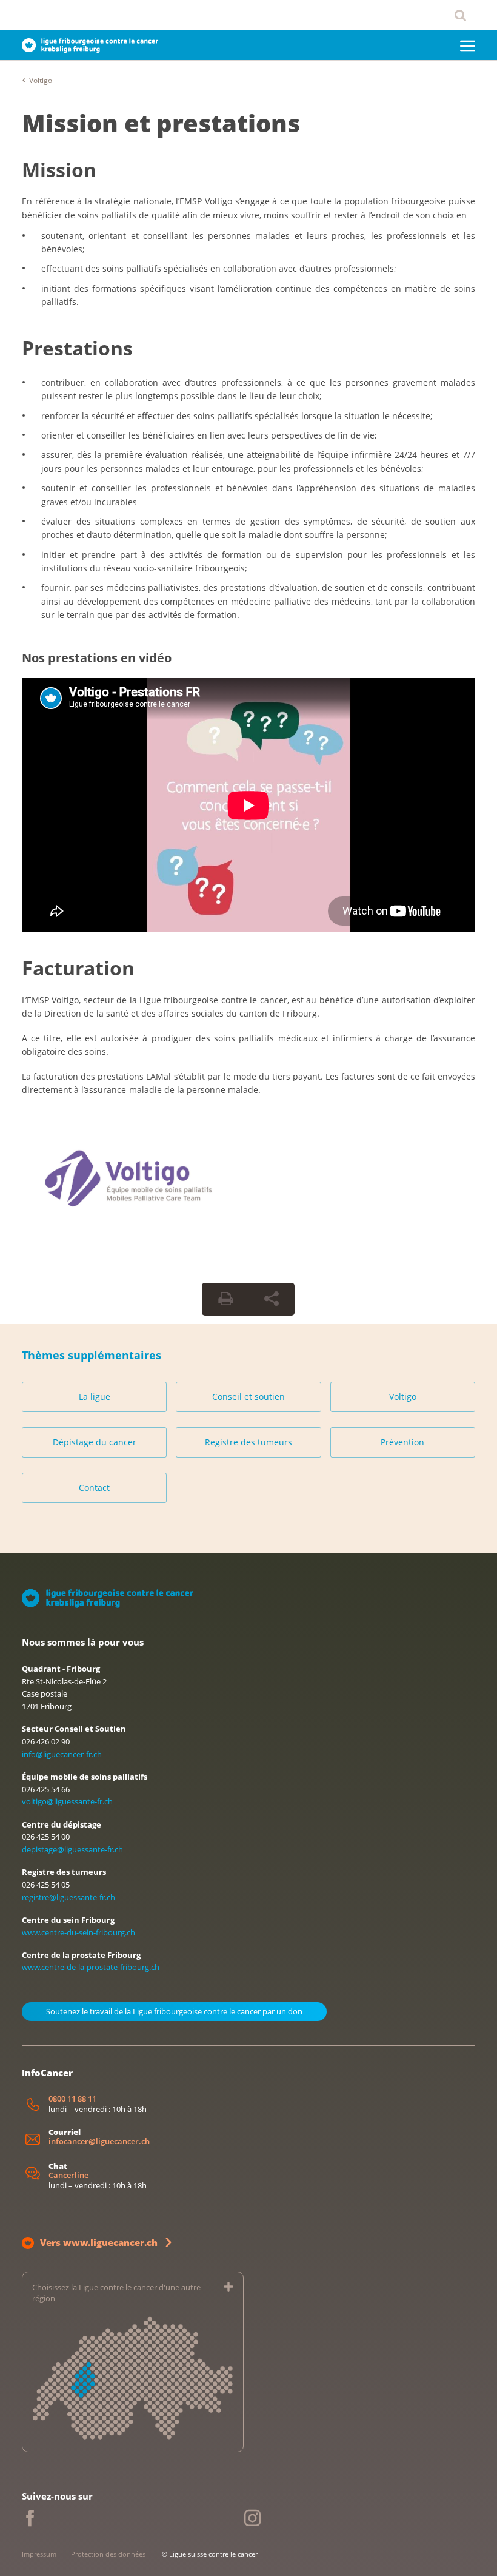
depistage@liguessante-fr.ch (72, 1849)
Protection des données (108, 2554)
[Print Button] (225, 1299)
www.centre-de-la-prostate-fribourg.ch (91, 1967)
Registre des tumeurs (248, 1442)
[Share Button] (272, 1299)
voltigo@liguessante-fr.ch (67, 1801)
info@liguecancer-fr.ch (62, 1754)
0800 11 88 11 (72, 2099)
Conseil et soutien (248, 1397)
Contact (94, 1488)
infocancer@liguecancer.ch (99, 2141)
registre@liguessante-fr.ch (68, 1897)
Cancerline (68, 2175)
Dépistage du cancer (95, 1442)
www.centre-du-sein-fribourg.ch (78, 1932)
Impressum (39, 2554)
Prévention (402, 1442)
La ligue (95, 1397)
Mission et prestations (161, 123)
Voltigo (41, 80)
